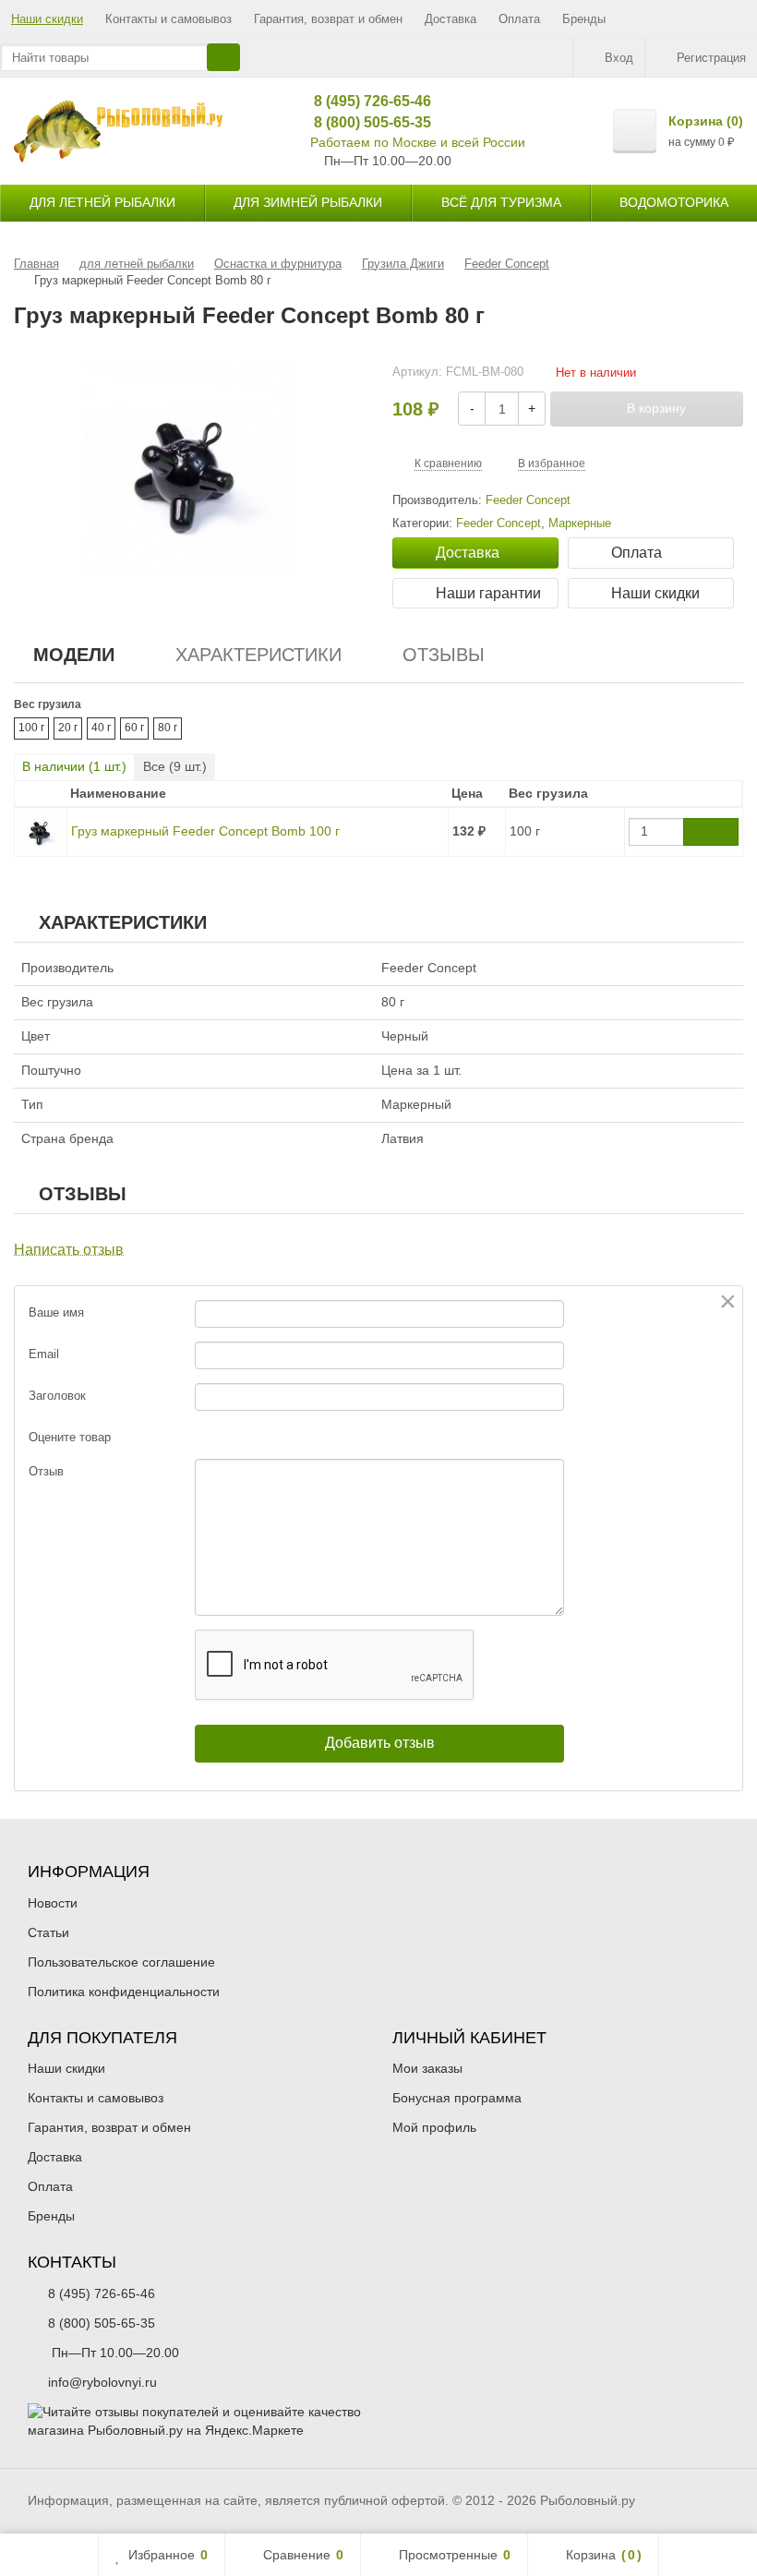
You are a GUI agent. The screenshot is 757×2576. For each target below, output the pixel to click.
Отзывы (444, 655)
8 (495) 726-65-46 (366, 101)
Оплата (519, 19)
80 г (168, 728)
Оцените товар (70, 1437)
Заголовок (57, 1396)
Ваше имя (56, 1312)
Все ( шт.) (175, 766)
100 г (31, 728)
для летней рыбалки (102, 202)
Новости (53, 1903)
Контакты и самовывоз (168, 19)
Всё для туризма (501, 202)
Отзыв (46, 1471)
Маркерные (580, 524)
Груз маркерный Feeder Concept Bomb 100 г (205, 831)
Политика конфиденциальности (124, 1992)
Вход (619, 58)
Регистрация (711, 58)
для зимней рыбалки (308, 202)
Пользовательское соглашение (121, 1962)
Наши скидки (47, 19)
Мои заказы (427, 2068)
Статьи (48, 1932)
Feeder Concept (499, 524)
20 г (68, 728)
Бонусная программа (457, 2098)
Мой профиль (434, 2127)
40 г (101, 728)
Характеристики (258, 655)
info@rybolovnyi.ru (102, 2382)
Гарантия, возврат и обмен (328, 19)
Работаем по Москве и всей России (418, 142)
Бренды (584, 19)
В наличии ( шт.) (74, 766)
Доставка (451, 19)
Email (44, 1354)
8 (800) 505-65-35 (366, 122)
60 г (134, 728)
